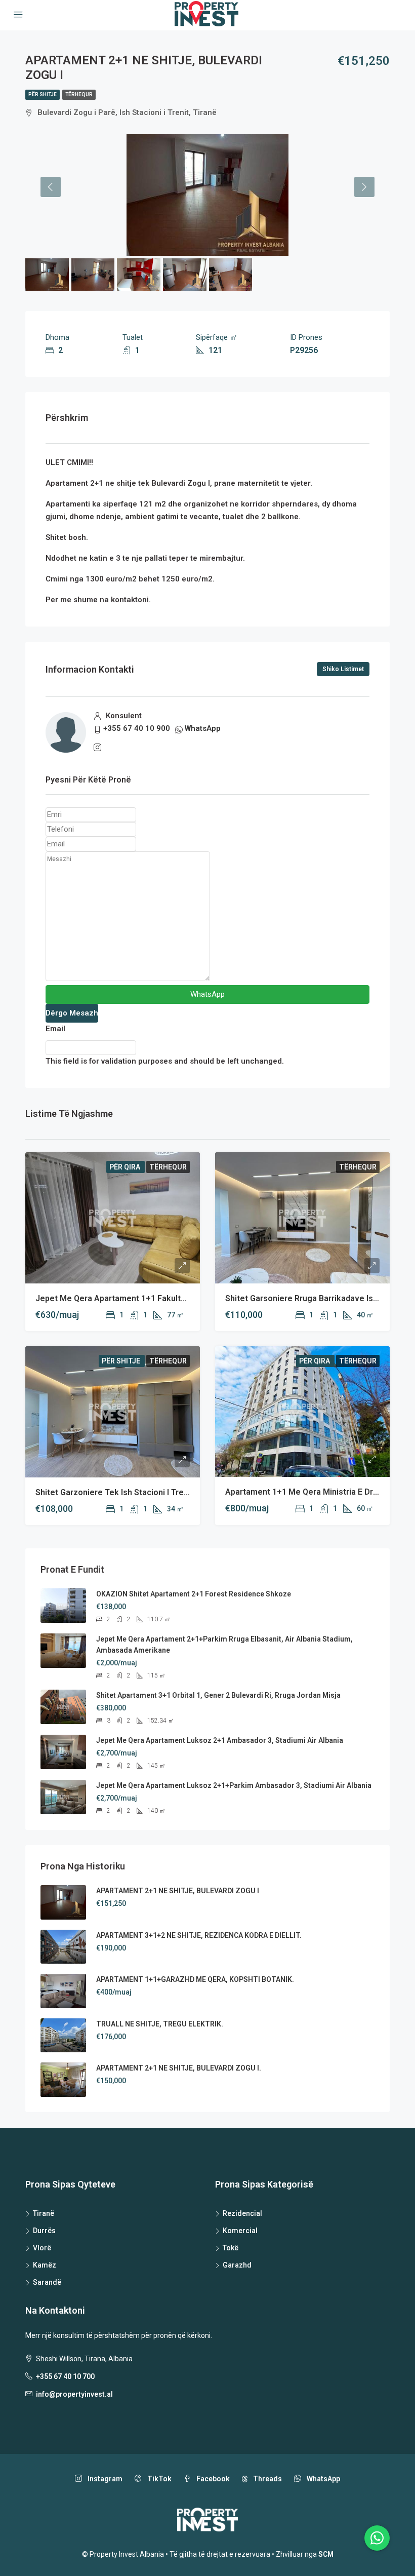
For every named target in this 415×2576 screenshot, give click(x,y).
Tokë (231, 2248)
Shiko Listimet (343, 669)
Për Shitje (43, 94)
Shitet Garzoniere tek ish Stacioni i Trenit (114, 1492)
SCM (326, 2554)
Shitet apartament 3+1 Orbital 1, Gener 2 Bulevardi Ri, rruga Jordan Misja (218, 1695)
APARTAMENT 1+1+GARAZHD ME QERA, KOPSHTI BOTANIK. (195, 1979)
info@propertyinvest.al (74, 2394)
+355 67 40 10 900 (137, 728)
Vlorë (42, 2248)
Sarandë (47, 2282)
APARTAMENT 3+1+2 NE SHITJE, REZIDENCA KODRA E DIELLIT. (199, 1935)
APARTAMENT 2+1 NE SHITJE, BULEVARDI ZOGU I (178, 1891)
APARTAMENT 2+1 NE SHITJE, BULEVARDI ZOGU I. (179, 2068)
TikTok (159, 2479)
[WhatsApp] (377, 2538)
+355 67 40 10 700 (65, 2376)
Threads (267, 2479)
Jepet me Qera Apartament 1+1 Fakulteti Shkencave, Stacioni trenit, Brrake (180, 1298)
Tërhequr (79, 94)
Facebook (212, 2479)
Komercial (240, 2231)
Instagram (104, 2479)
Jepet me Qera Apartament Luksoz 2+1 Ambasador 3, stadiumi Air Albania (220, 1740)
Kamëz (45, 2265)
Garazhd (237, 2265)
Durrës (44, 2231)
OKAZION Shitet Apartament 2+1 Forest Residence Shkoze (194, 1594)
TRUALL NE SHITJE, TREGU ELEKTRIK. (160, 2024)
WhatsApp (203, 728)
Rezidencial (242, 2213)
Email (55, 1029)
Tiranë (44, 2213)
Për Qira (126, 1167)
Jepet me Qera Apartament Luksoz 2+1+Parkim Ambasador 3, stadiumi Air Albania (234, 1785)
